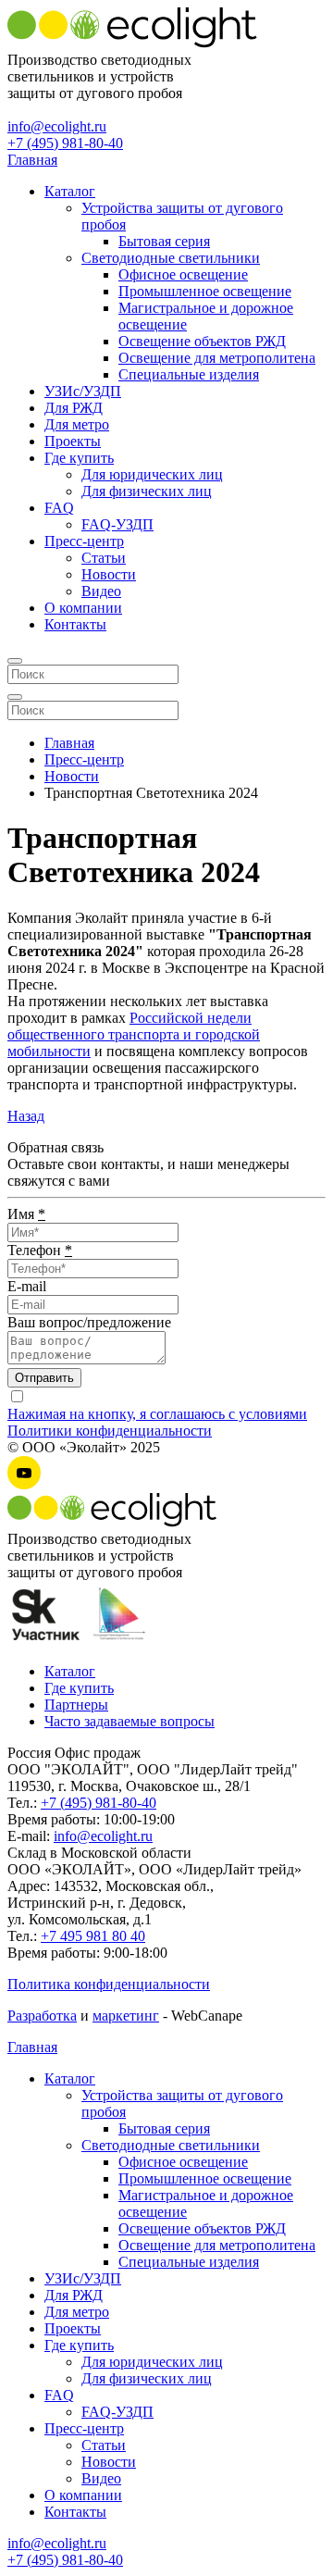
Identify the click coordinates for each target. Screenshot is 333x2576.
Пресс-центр (84, 541)
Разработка (42, 2016)
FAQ (59, 508)
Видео (101, 591)
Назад (26, 1116)
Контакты (75, 624)
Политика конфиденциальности (109, 1984)
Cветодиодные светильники (171, 258)
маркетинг (126, 2016)
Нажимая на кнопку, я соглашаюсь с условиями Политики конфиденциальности (157, 1422)
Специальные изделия (189, 374)
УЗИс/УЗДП (83, 391)
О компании (83, 608)
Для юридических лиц (152, 474)
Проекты (73, 441)
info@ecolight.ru (57, 126)
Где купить (79, 458)
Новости (109, 574)
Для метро (77, 424)
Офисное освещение (183, 274)
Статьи (104, 558)
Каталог (70, 191)
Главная (32, 160)
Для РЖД (74, 408)
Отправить (44, 1378)
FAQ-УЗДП (117, 524)
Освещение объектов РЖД (202, 341)
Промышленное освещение (205, 291)
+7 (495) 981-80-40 (65, 143)
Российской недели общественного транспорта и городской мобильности (134, 1034)
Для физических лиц (147, 491)
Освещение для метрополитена (217, 358)
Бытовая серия (164, 241)
